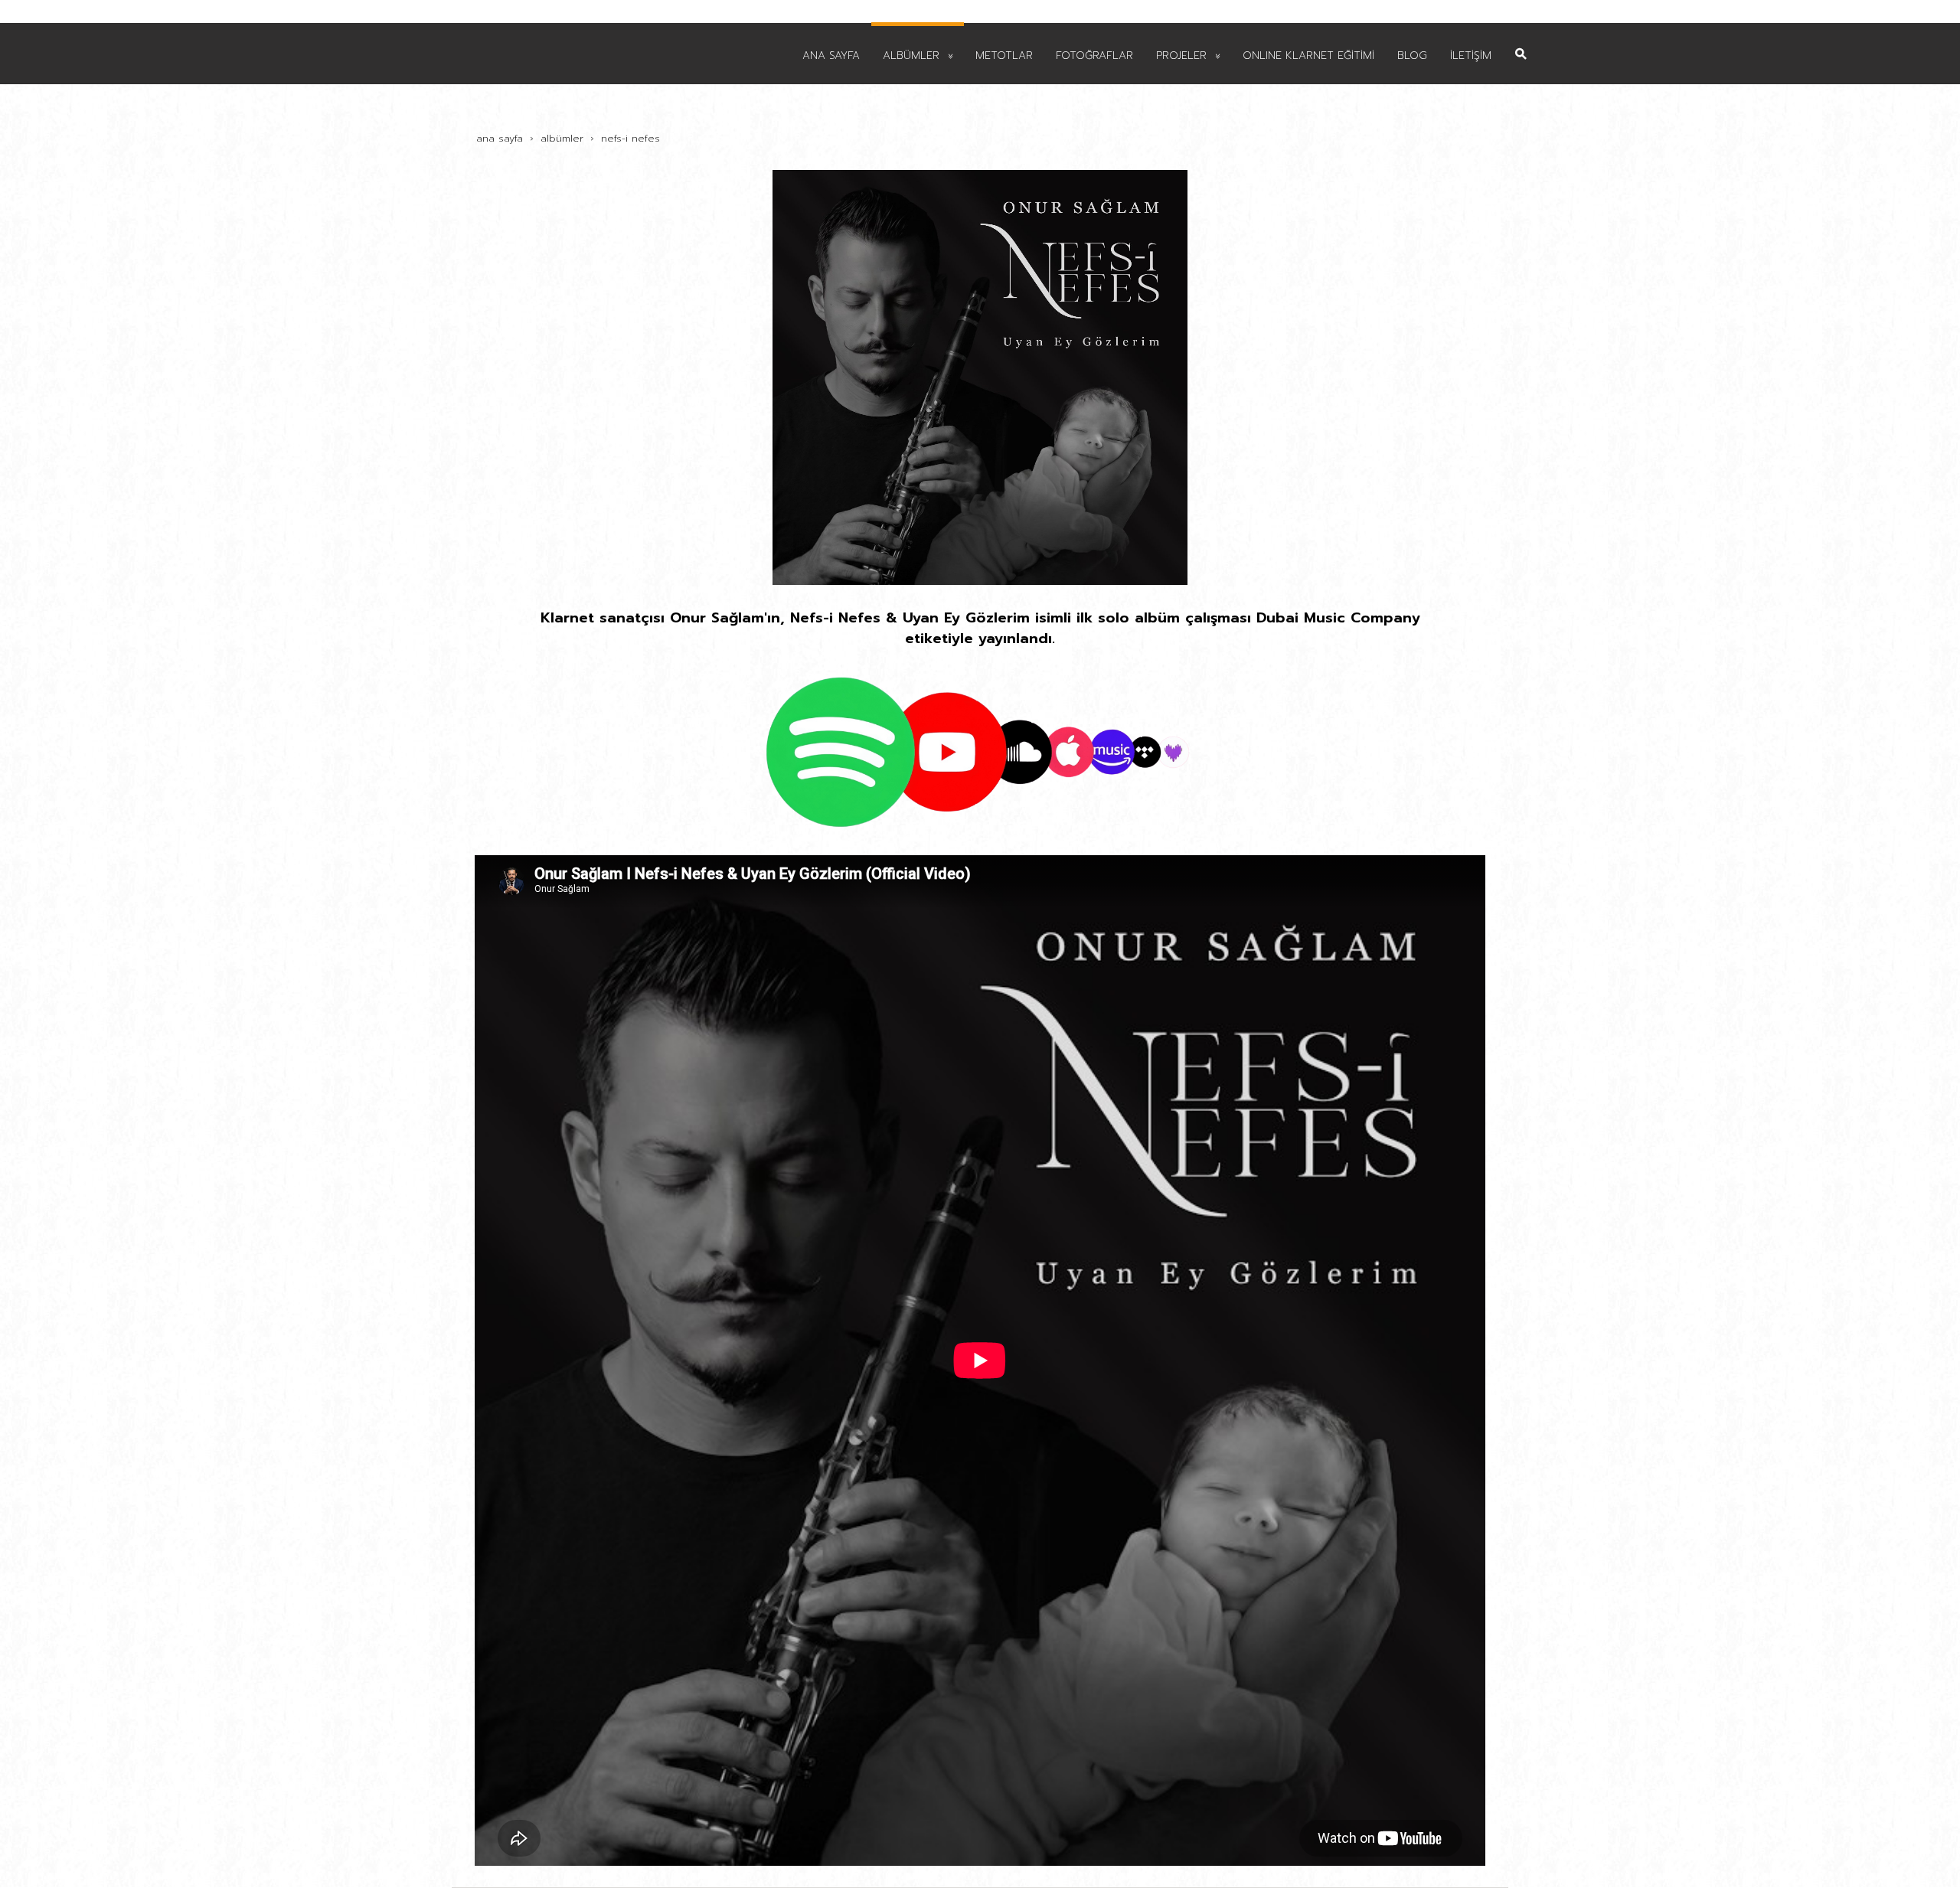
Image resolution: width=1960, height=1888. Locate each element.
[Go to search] (1521, 42)
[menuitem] (831, 54)
